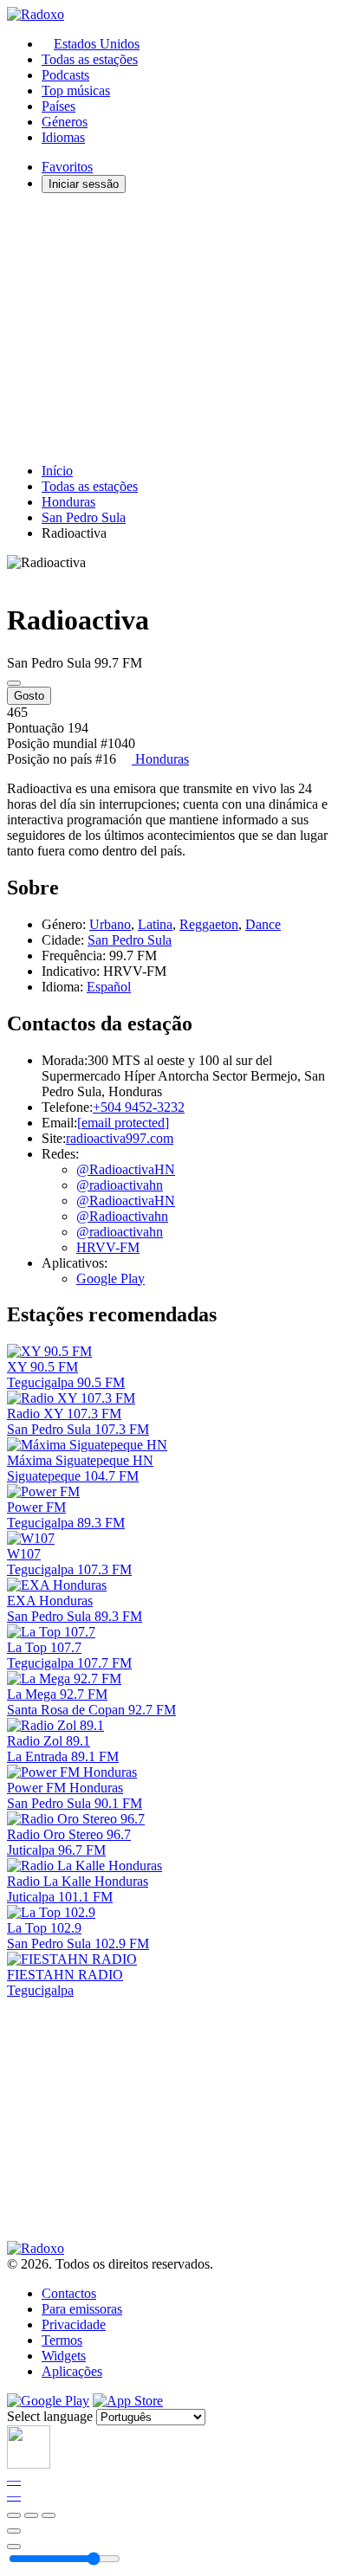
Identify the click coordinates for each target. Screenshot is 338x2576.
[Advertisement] (169, 328)
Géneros (65, 122)
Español (109, 987)
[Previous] (14, 2515)
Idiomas (63, 137)
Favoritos (67, 167)
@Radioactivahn (122, 1216)
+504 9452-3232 (139, 1107)
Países (58, 106)
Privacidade (74, 2324)
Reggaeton (209, 924)
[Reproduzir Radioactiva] (14, 683)
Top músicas (76, 90)
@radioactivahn (120, 1185)
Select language (50, 2416)
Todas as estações (90, 59)
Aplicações (72, 2371)
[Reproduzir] (31, 2515)
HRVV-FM (108, 1247)
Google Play (110, 1278)
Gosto (29, 696)
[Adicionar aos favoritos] (14, 2531)
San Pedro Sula (84, 517)
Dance (263, 924)
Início (57, 471)
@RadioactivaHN (126, 1169)
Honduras (68, 502)
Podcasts (65, 75)
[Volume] (14, 2547)
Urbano (110, 924)
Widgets (64, 2356)
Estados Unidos (97, 44)
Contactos (69, 2293)
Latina (155, 924)
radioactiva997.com (120, 1138)
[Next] (49, 2515)
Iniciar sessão (84, 184)
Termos (62, 2340)
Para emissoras (82, 2309)
